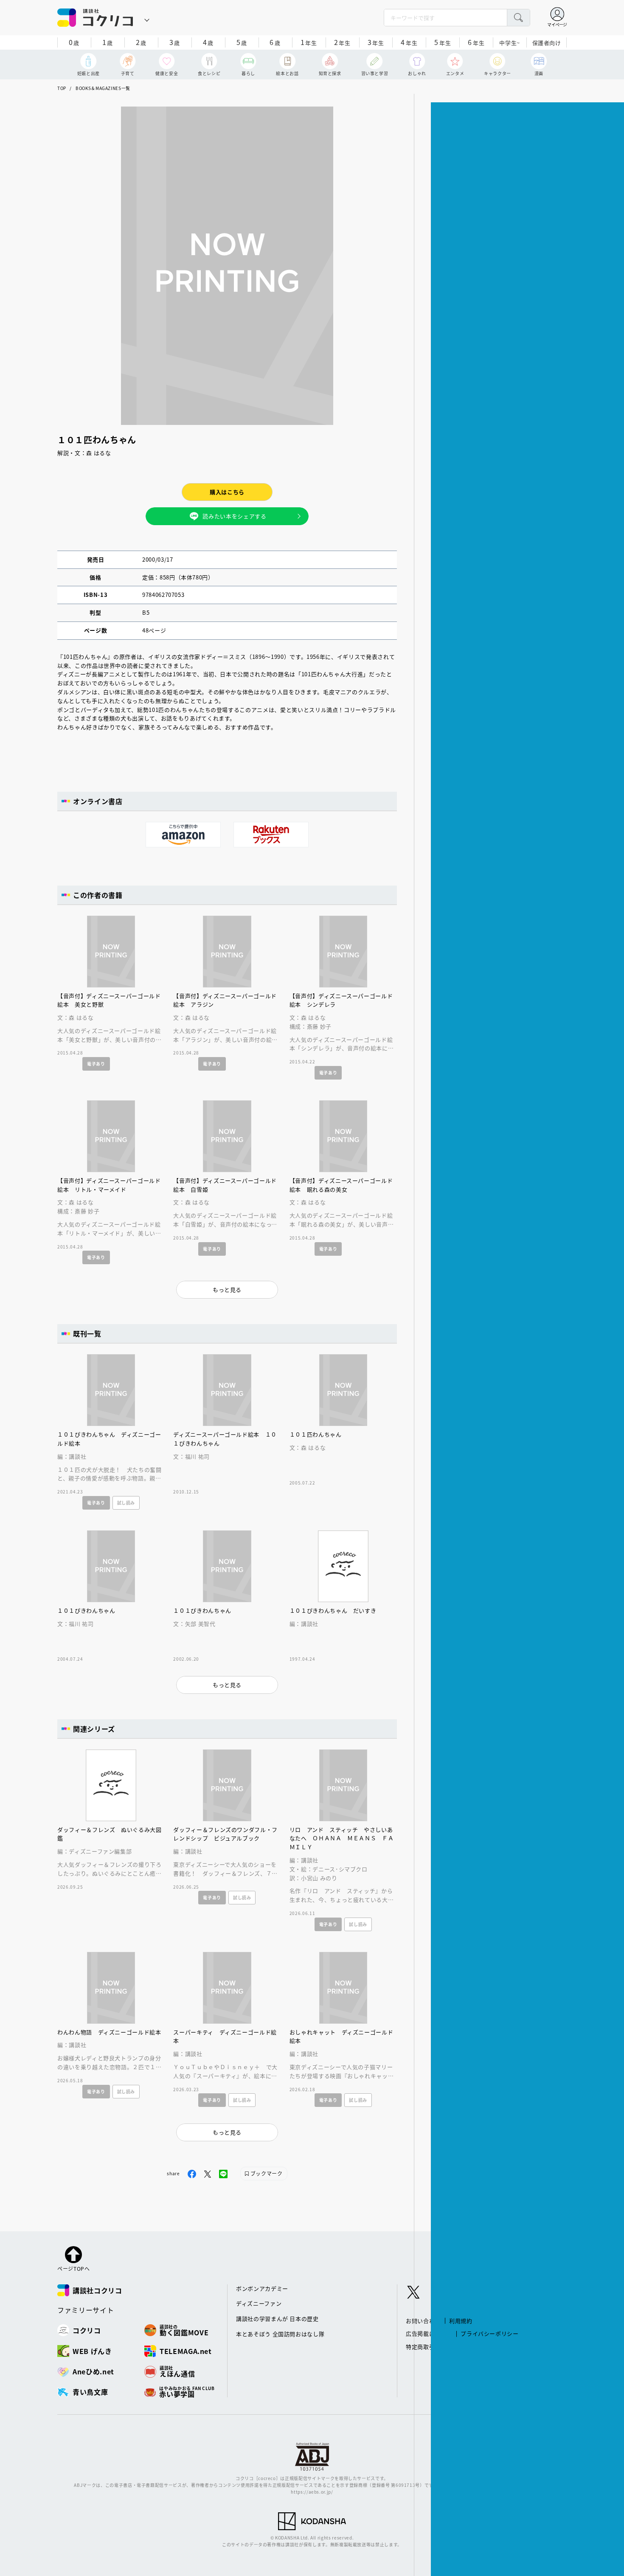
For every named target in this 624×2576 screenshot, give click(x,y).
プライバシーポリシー (490, 2333)
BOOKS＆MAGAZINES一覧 (103, 88)
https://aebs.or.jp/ (312, 2492)
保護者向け (547, 43)
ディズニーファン (259, 2303)
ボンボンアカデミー (262, 2288)
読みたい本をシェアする (234, 516)
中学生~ (510, 43)
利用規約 (461, 2321)
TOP (62, 88)
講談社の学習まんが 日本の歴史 (277, 2319)
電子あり (96, 1064)
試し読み (126, 1503)
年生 (309, 42)
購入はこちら (227, 492)
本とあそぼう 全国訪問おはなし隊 (280, 2334)
